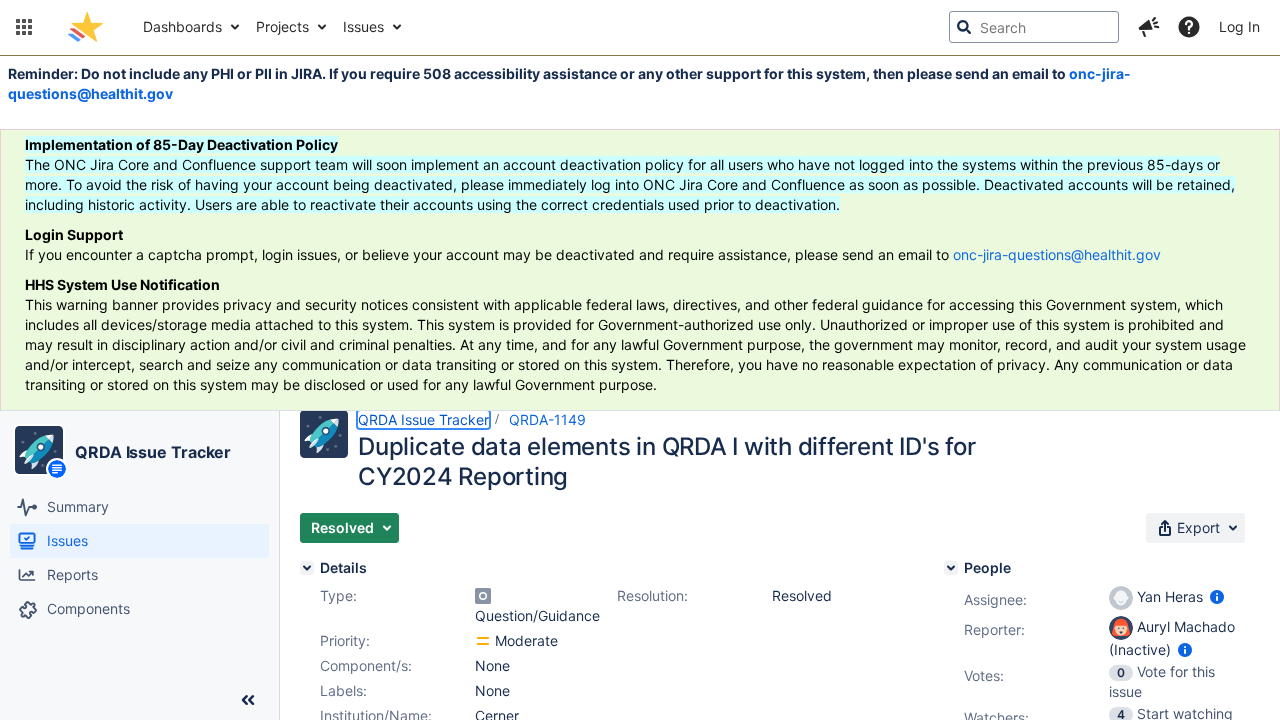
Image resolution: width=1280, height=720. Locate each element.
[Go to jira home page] (85, 27)
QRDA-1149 (547, 419)
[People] (951, 568)
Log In (1239, 26)
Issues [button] (363, 26)
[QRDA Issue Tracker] (39, 450)
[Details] (307, 568)
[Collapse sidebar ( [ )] (248, 700)
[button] (24, 27)
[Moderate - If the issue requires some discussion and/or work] (483, 641)
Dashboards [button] (182, 26)
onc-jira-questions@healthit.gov (1057, 254)
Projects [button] (282, 26)
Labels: (343, 690)
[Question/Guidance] (483, 596)
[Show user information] (1217, 596)
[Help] (1189, 27)
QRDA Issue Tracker (153, 452)
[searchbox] (1034, 27)
